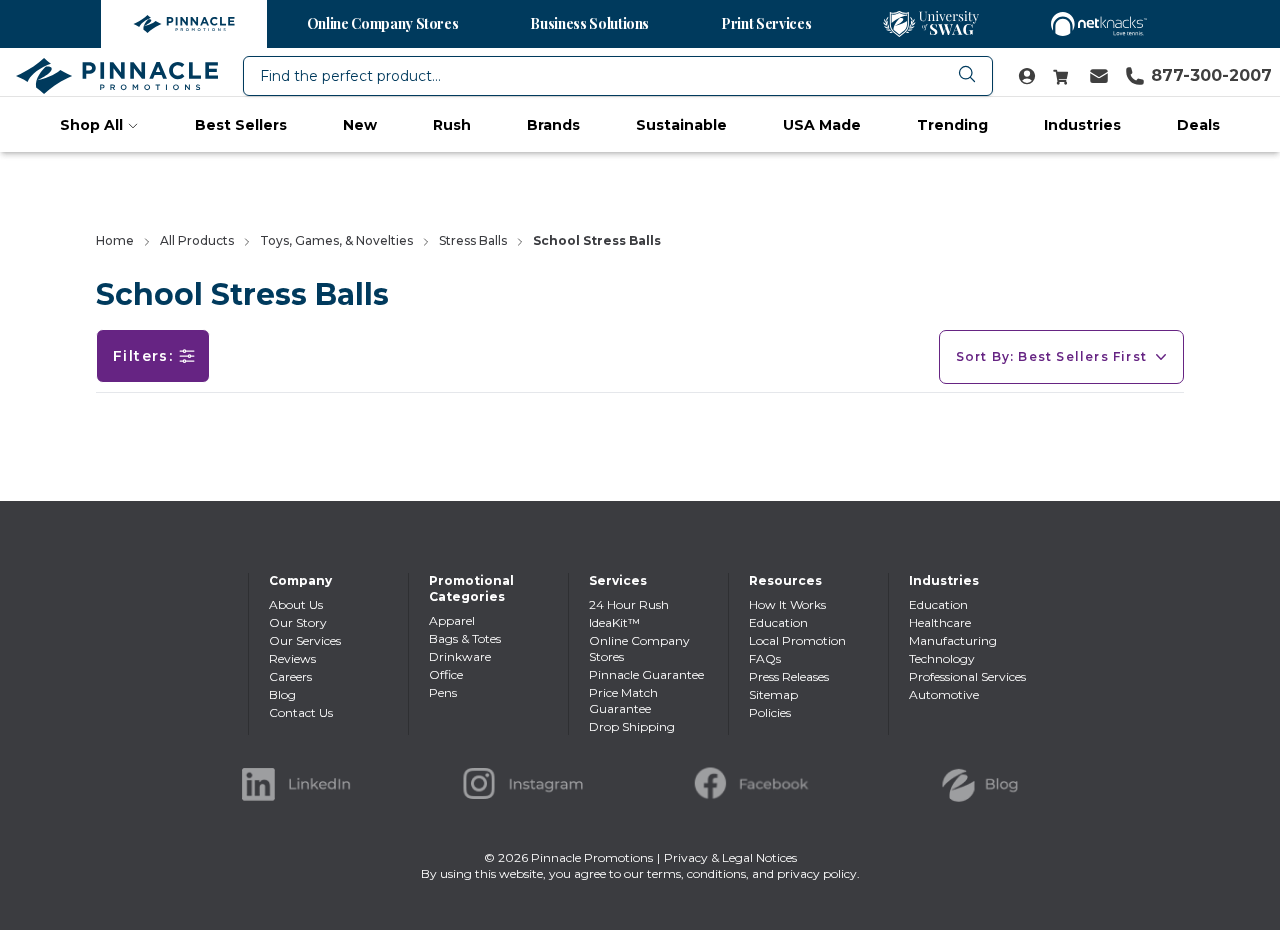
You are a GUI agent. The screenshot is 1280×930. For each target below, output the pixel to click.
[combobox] (618, 76)
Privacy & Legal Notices (730, 857)
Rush (452, 125)
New (360, 125)
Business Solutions (589, 23)
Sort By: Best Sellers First (1051, 356)
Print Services (766, 23)
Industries (1082, 125)
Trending (952, 125)
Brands (553, 125)
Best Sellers (241, 125)
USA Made (822, 125)
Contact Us (301, 712)
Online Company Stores (383, 23)
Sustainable (681, 125)
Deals (1198, 125)
